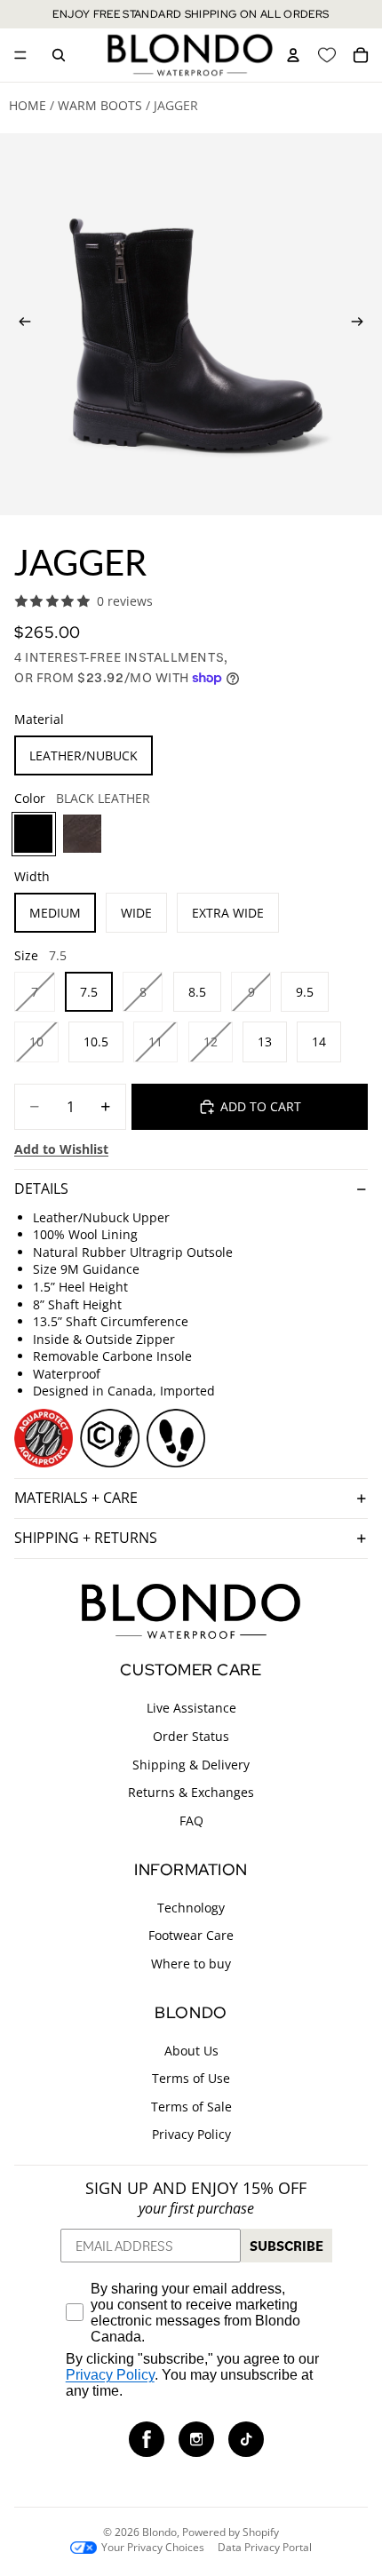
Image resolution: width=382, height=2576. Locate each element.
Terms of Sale (191, 2107)
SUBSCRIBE (286, 2246)
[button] (147, 2439)
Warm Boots (100, 105)
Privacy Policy (191, 2134)
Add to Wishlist (61, 1149)
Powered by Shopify (231, 2532)
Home (28, 105)
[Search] (59, 55)
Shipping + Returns (86, 1538)
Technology (191, 1907)
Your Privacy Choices (153, 2548)
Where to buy (191, 1964)
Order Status (191, 1736)
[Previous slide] (20, 324)
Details (41, 1189)
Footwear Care (191, 1935)
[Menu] (20, 55)
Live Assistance (191, 1708)
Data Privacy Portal (265, 2548)
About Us (191, 2050)
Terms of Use (191, 2078)
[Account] (293, 55)
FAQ (191, 1821)
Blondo (159, 2532)
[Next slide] (362, 324)
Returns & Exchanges (191, 1792)
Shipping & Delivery (191, 1764)
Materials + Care (76, 1498)
